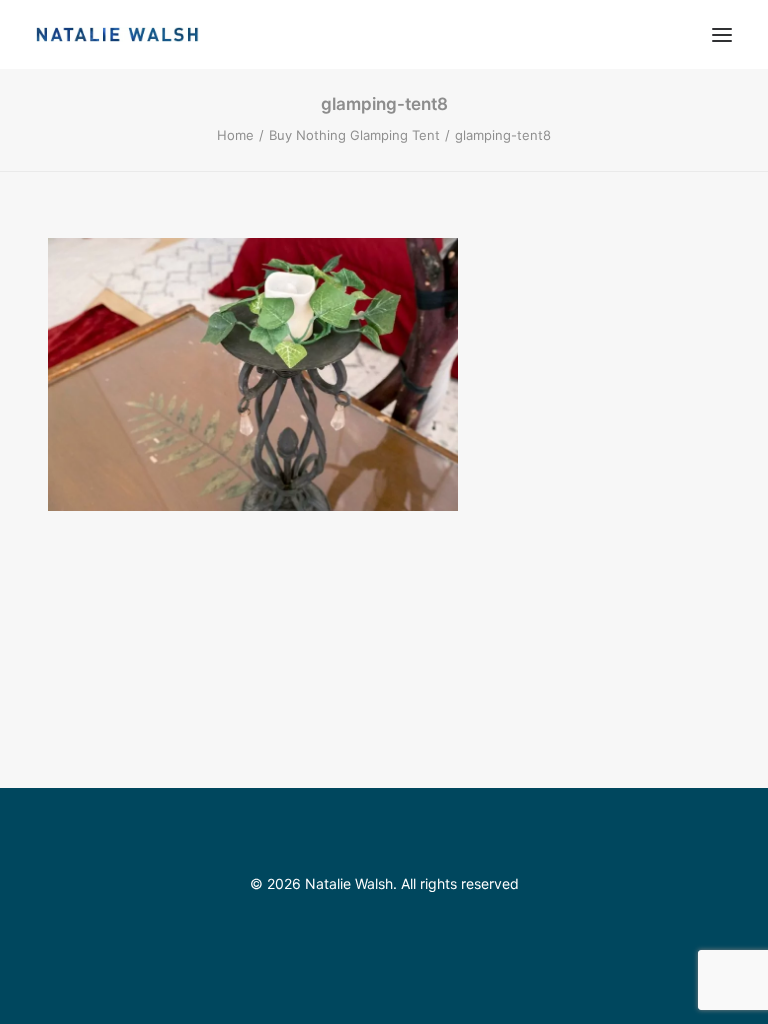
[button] (722, 34)
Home (235, 135)
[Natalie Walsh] (117, 34)
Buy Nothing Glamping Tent (354, 135)
